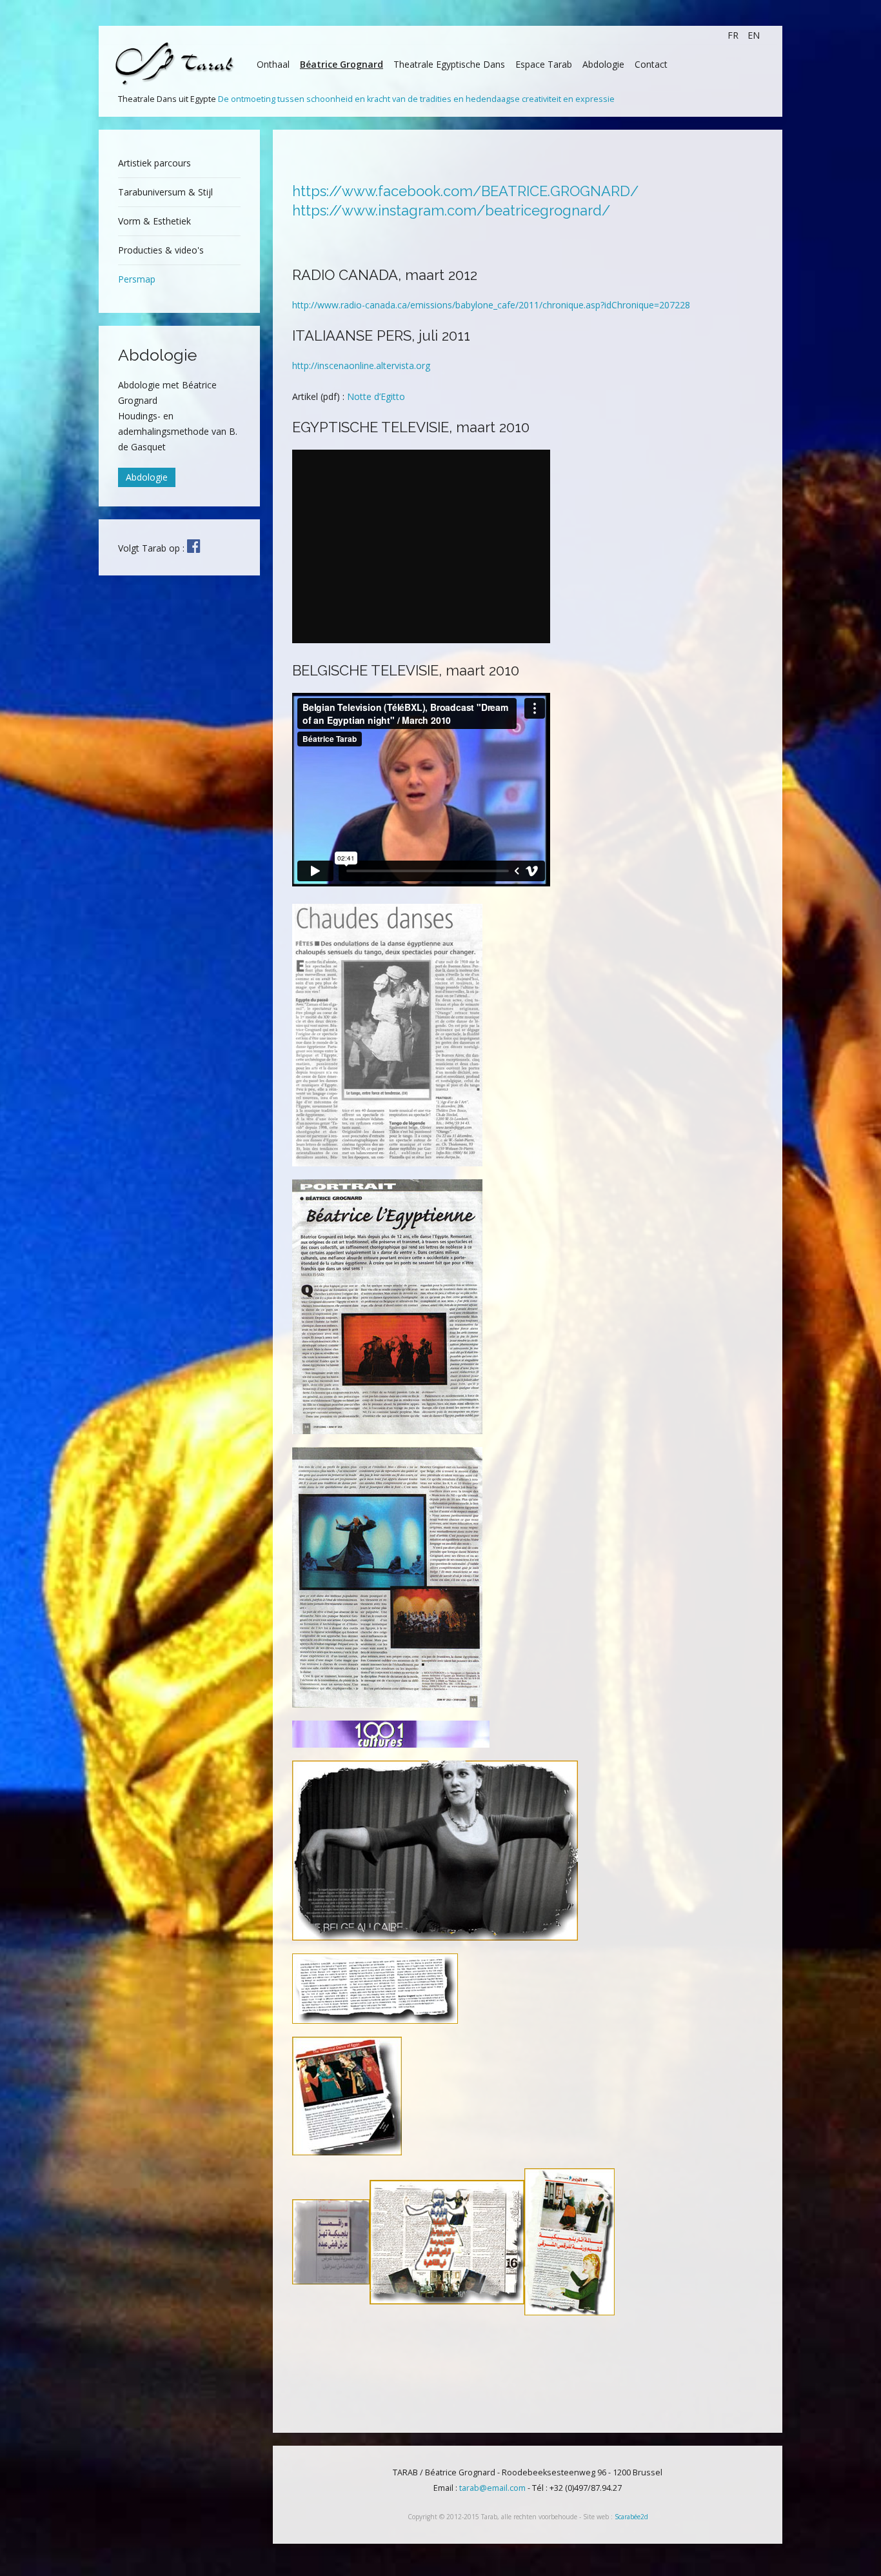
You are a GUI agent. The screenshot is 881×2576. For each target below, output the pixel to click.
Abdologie (603, 64)
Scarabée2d (631, 2517)
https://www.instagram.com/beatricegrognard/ (451, 210)
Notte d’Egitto (376, 396)
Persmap (137, 279)
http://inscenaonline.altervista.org (361, 365)
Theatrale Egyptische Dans (449, 64)
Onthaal (273, 64)
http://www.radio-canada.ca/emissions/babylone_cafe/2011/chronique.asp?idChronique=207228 (491, 305)
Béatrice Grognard (342, 64)
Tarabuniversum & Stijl (165, 192)
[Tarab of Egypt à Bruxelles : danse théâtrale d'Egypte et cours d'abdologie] (193, 546)
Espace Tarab (544, 64)
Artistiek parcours (154, 163)
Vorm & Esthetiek (154, 221)
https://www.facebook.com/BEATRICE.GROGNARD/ (465, 191)
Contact (651, 64)
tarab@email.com (492, 2488)
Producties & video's (161, 250)
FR (734, 35)
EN (754, 35)
